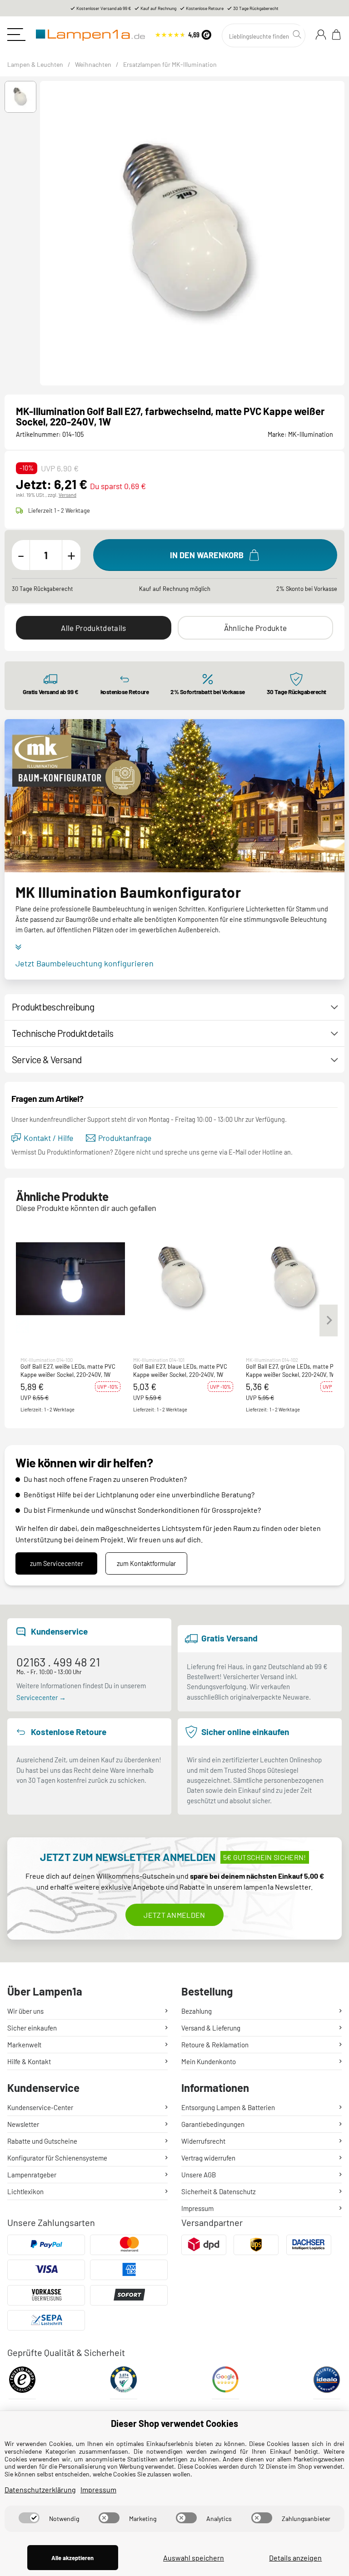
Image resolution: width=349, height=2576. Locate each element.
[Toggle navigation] (16, 35)
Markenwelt (24, 2045)
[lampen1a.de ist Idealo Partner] (327, 2383)
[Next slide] (340, 233)
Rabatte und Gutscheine (42, 2141)
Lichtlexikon (25, 2191)
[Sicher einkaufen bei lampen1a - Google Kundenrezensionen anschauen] (225, 2383)
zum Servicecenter (57, 1563)
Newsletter (23, 2124)
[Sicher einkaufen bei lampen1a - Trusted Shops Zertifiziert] (22, 2383)
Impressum (197, 2208)
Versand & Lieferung (211, 2028)
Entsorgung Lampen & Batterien (228, 2107)
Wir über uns (25, 2011)
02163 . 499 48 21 (58, 1662)
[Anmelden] (321, 35)
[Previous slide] (45, 233)
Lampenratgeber (32, 2175)
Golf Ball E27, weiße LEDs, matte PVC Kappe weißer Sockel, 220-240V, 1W (68, 1371)
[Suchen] (298, 35)
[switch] (29, 2518)
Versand (67, 495)
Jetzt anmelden (174, 1915)
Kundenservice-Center (40, 2107)
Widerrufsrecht (203, 2141)
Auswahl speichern (194, 2558)
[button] (20, 97)
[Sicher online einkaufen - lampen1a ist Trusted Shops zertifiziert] (183, 33)
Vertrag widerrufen (208, 2158)
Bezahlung (197, 2011)
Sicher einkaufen (32, 2028)
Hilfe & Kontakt (29, 2061)
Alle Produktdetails (93, 628)
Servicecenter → (41, 1697)
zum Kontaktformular (146, 1563)
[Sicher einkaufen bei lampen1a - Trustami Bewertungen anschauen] (124, 2383)
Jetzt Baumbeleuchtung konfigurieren (85, 963)
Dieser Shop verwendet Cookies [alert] (174, 2423)
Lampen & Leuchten (35, 64)
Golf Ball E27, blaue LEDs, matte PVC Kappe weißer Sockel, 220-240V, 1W (180, 1371)
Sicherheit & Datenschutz (219, 2191)
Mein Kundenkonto (209, 2061)
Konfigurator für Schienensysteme (57, 2158)
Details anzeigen (295, 2558)
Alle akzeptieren (72, 2558)
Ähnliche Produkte (255, 628)
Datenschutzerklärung (40, 2489)
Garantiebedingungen (213, 2124)
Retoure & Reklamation (215, 2045)
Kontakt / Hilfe (48, 1138)
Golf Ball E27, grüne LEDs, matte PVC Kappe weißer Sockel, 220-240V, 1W (293, 1371)
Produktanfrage (125, 1138)
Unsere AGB (199, 2175)
